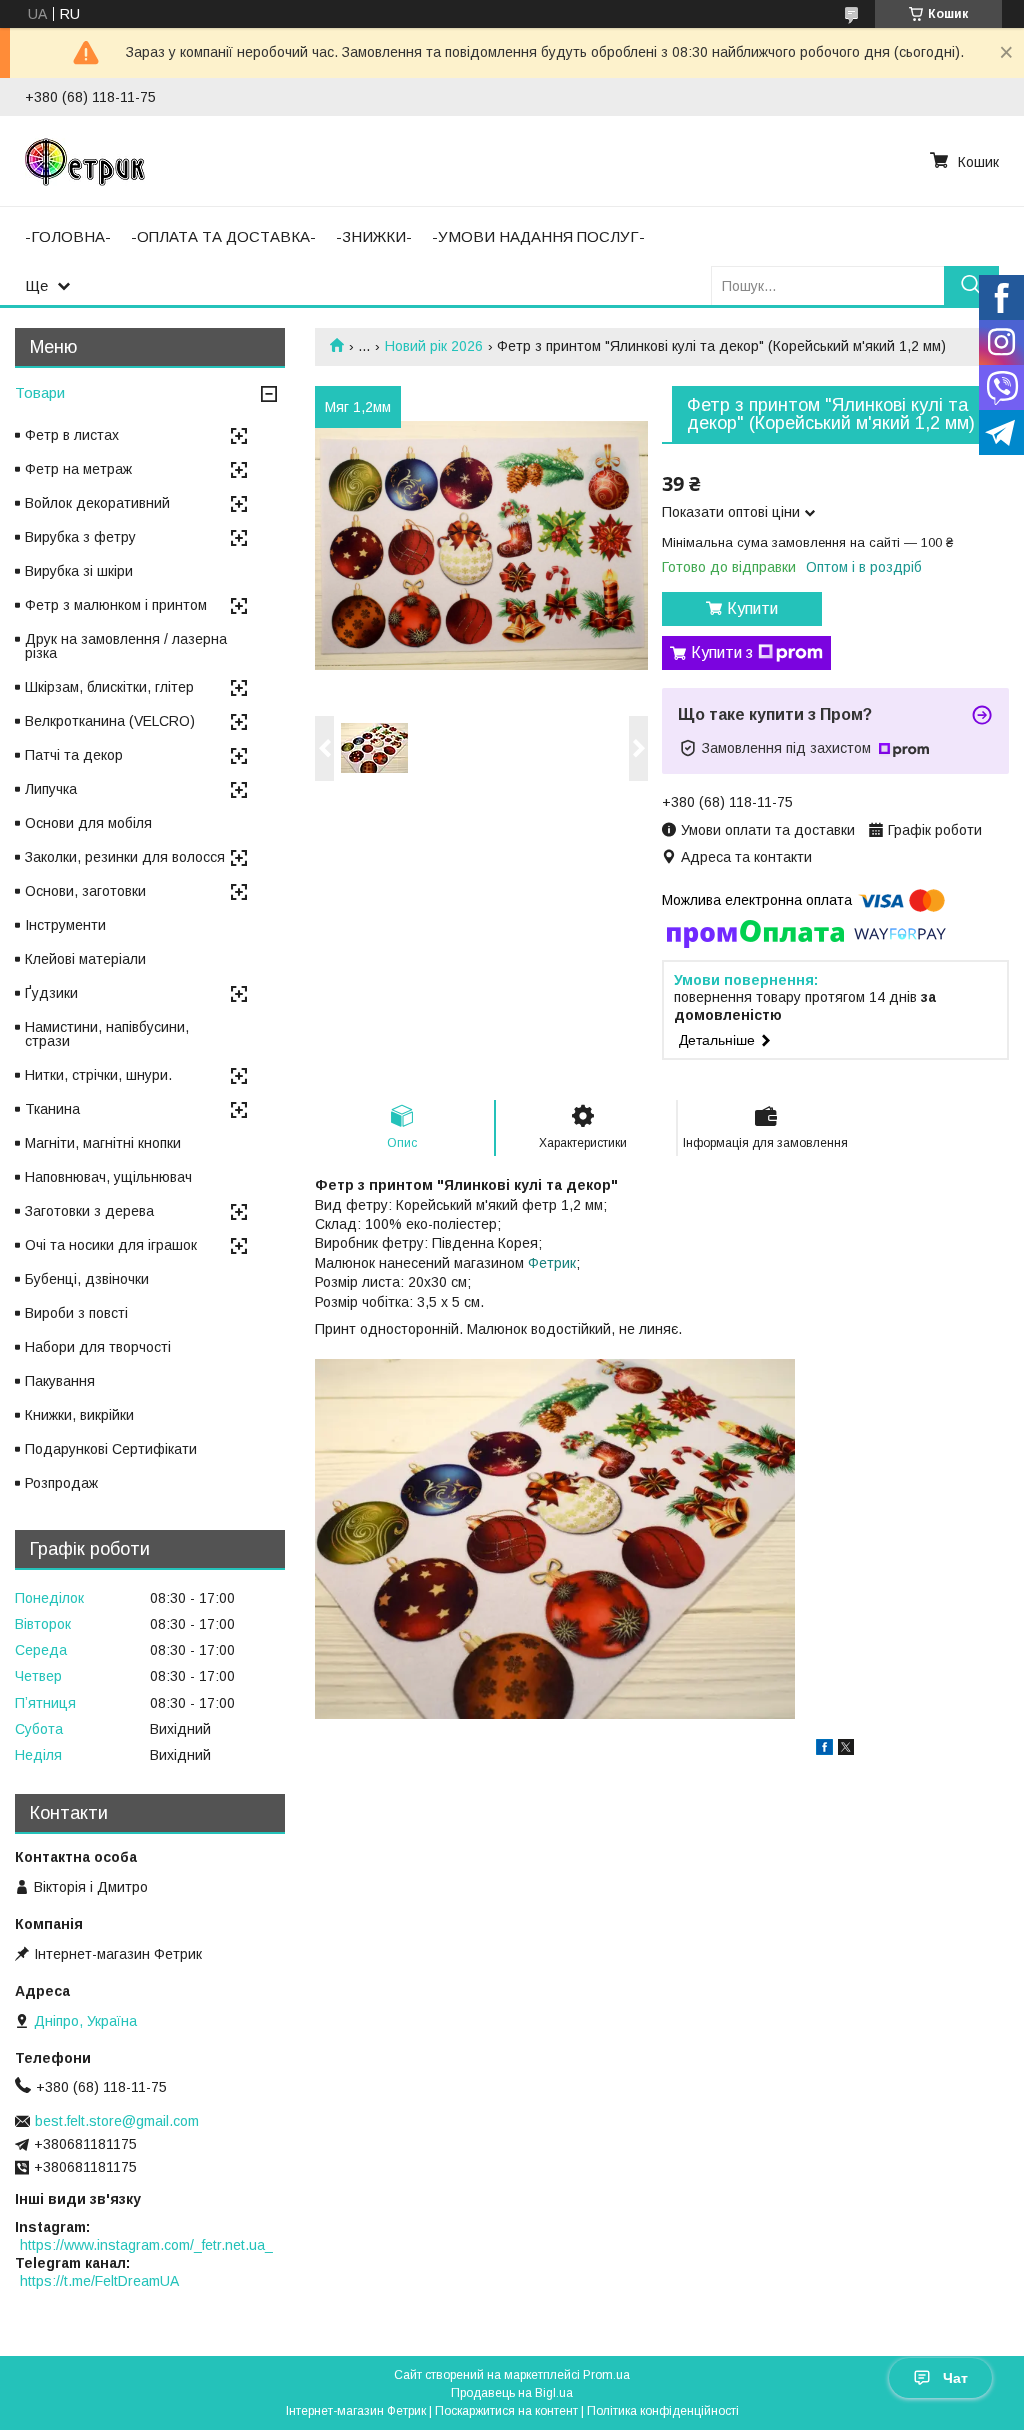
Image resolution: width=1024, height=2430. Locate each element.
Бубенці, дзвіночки (87, 1279)
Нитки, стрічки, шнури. (98, 1075)
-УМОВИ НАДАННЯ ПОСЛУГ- (538, 236)
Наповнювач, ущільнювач (108, 1177)
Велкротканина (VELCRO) (110, 721)
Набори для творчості (98, 1347)
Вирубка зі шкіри (79, 571)
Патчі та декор (74, 755)
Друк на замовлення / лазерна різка (126, 646)
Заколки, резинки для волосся (125, 857)
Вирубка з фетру (80, 537)
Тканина (52, 1109)
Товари (40, 392)
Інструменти (65, 925)
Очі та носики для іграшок (111, 1245)
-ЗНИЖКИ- (374, 236)
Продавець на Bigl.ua (512, 2393)
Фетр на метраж (78, 469)
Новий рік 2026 (434, 346)
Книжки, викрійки (79, 1415)
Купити (752, 608)
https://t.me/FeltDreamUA (99, 2281)
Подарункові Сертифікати (111, 1449)
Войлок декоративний (97, 503)
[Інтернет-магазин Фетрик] (85, 161)
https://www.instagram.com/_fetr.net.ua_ (146, 2245)
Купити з (722, 652)
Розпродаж (61, 1483)
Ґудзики (51, 993)
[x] (846, 1750)
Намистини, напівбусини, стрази (107, 1034)
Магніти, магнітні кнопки (103, 1143)
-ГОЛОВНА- (68, 236)
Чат (955, 2378)
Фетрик (552, 1263)
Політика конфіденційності (663, 2411)
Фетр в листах (72, 435)
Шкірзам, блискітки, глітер (109, 687)
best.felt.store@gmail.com (117, 2121)
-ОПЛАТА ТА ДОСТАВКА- (223, 236)
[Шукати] (971, 285)
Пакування (60, 1381)
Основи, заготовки (85, 891)
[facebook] (824, 1750)
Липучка (51, 789)
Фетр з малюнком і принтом (116, 605)
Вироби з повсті (76, 1313)
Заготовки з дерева (89, 1211)
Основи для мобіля (88, 823)
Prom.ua (606, 2375)
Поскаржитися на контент (506, 2411)
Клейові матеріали (85, 959)
